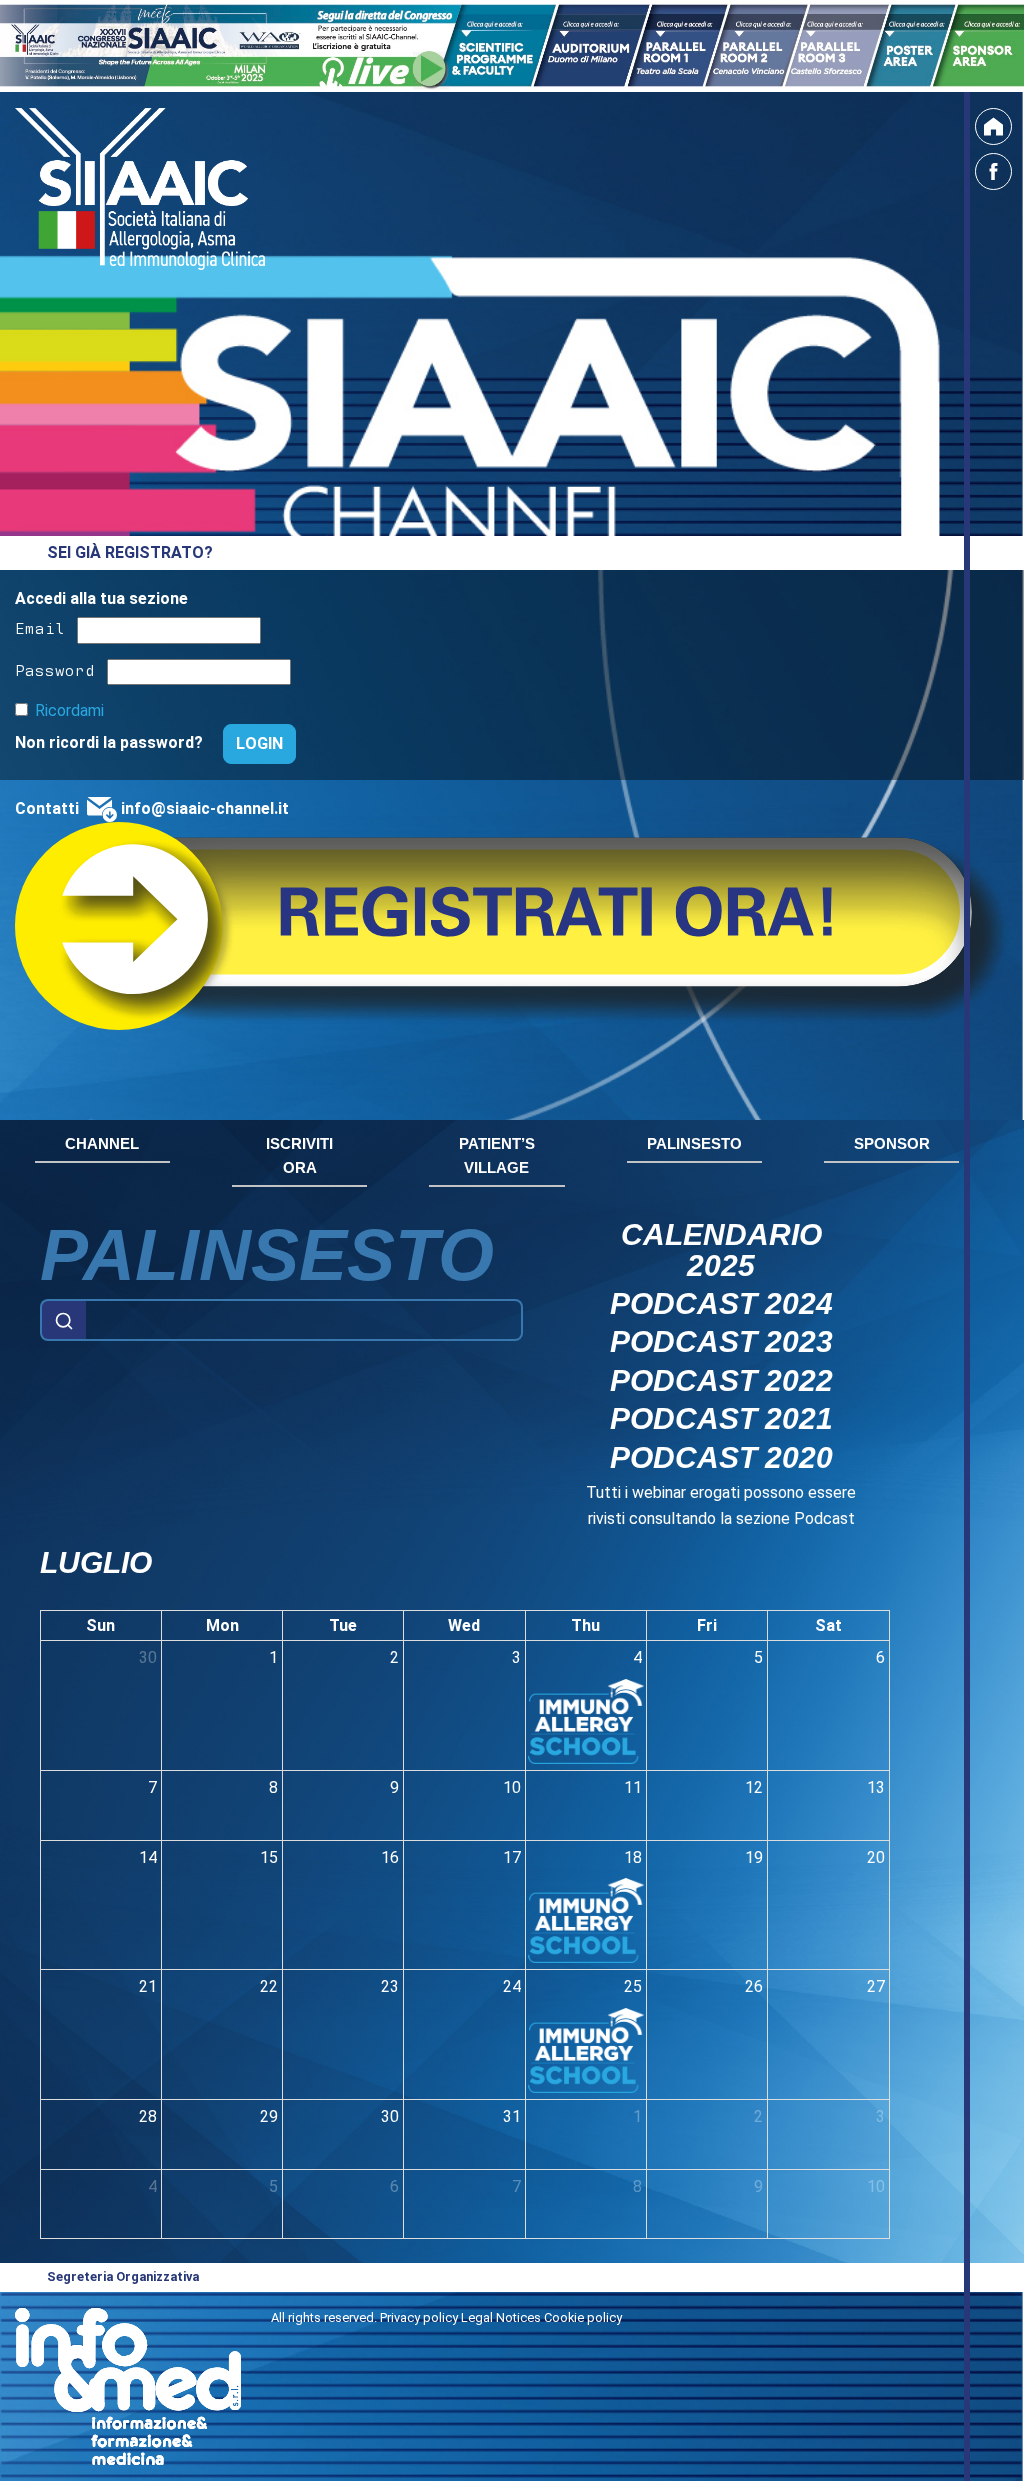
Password (55, 669)
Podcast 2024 (721, 1303)
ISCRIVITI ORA (299, 1155)
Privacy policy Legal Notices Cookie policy (501, 2317)
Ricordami (69, 710)
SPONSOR (892, 1143)
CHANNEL (102, 1143)
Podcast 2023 (721, 1341)
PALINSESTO (694, 1143)
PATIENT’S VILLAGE (497, 1155)
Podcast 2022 (721, 1380)
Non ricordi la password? (111, 742)
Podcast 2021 (721, 1418)
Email (40, 627)
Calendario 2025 (721, 1249)
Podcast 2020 (721, 1457)
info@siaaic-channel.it (205, 808)
